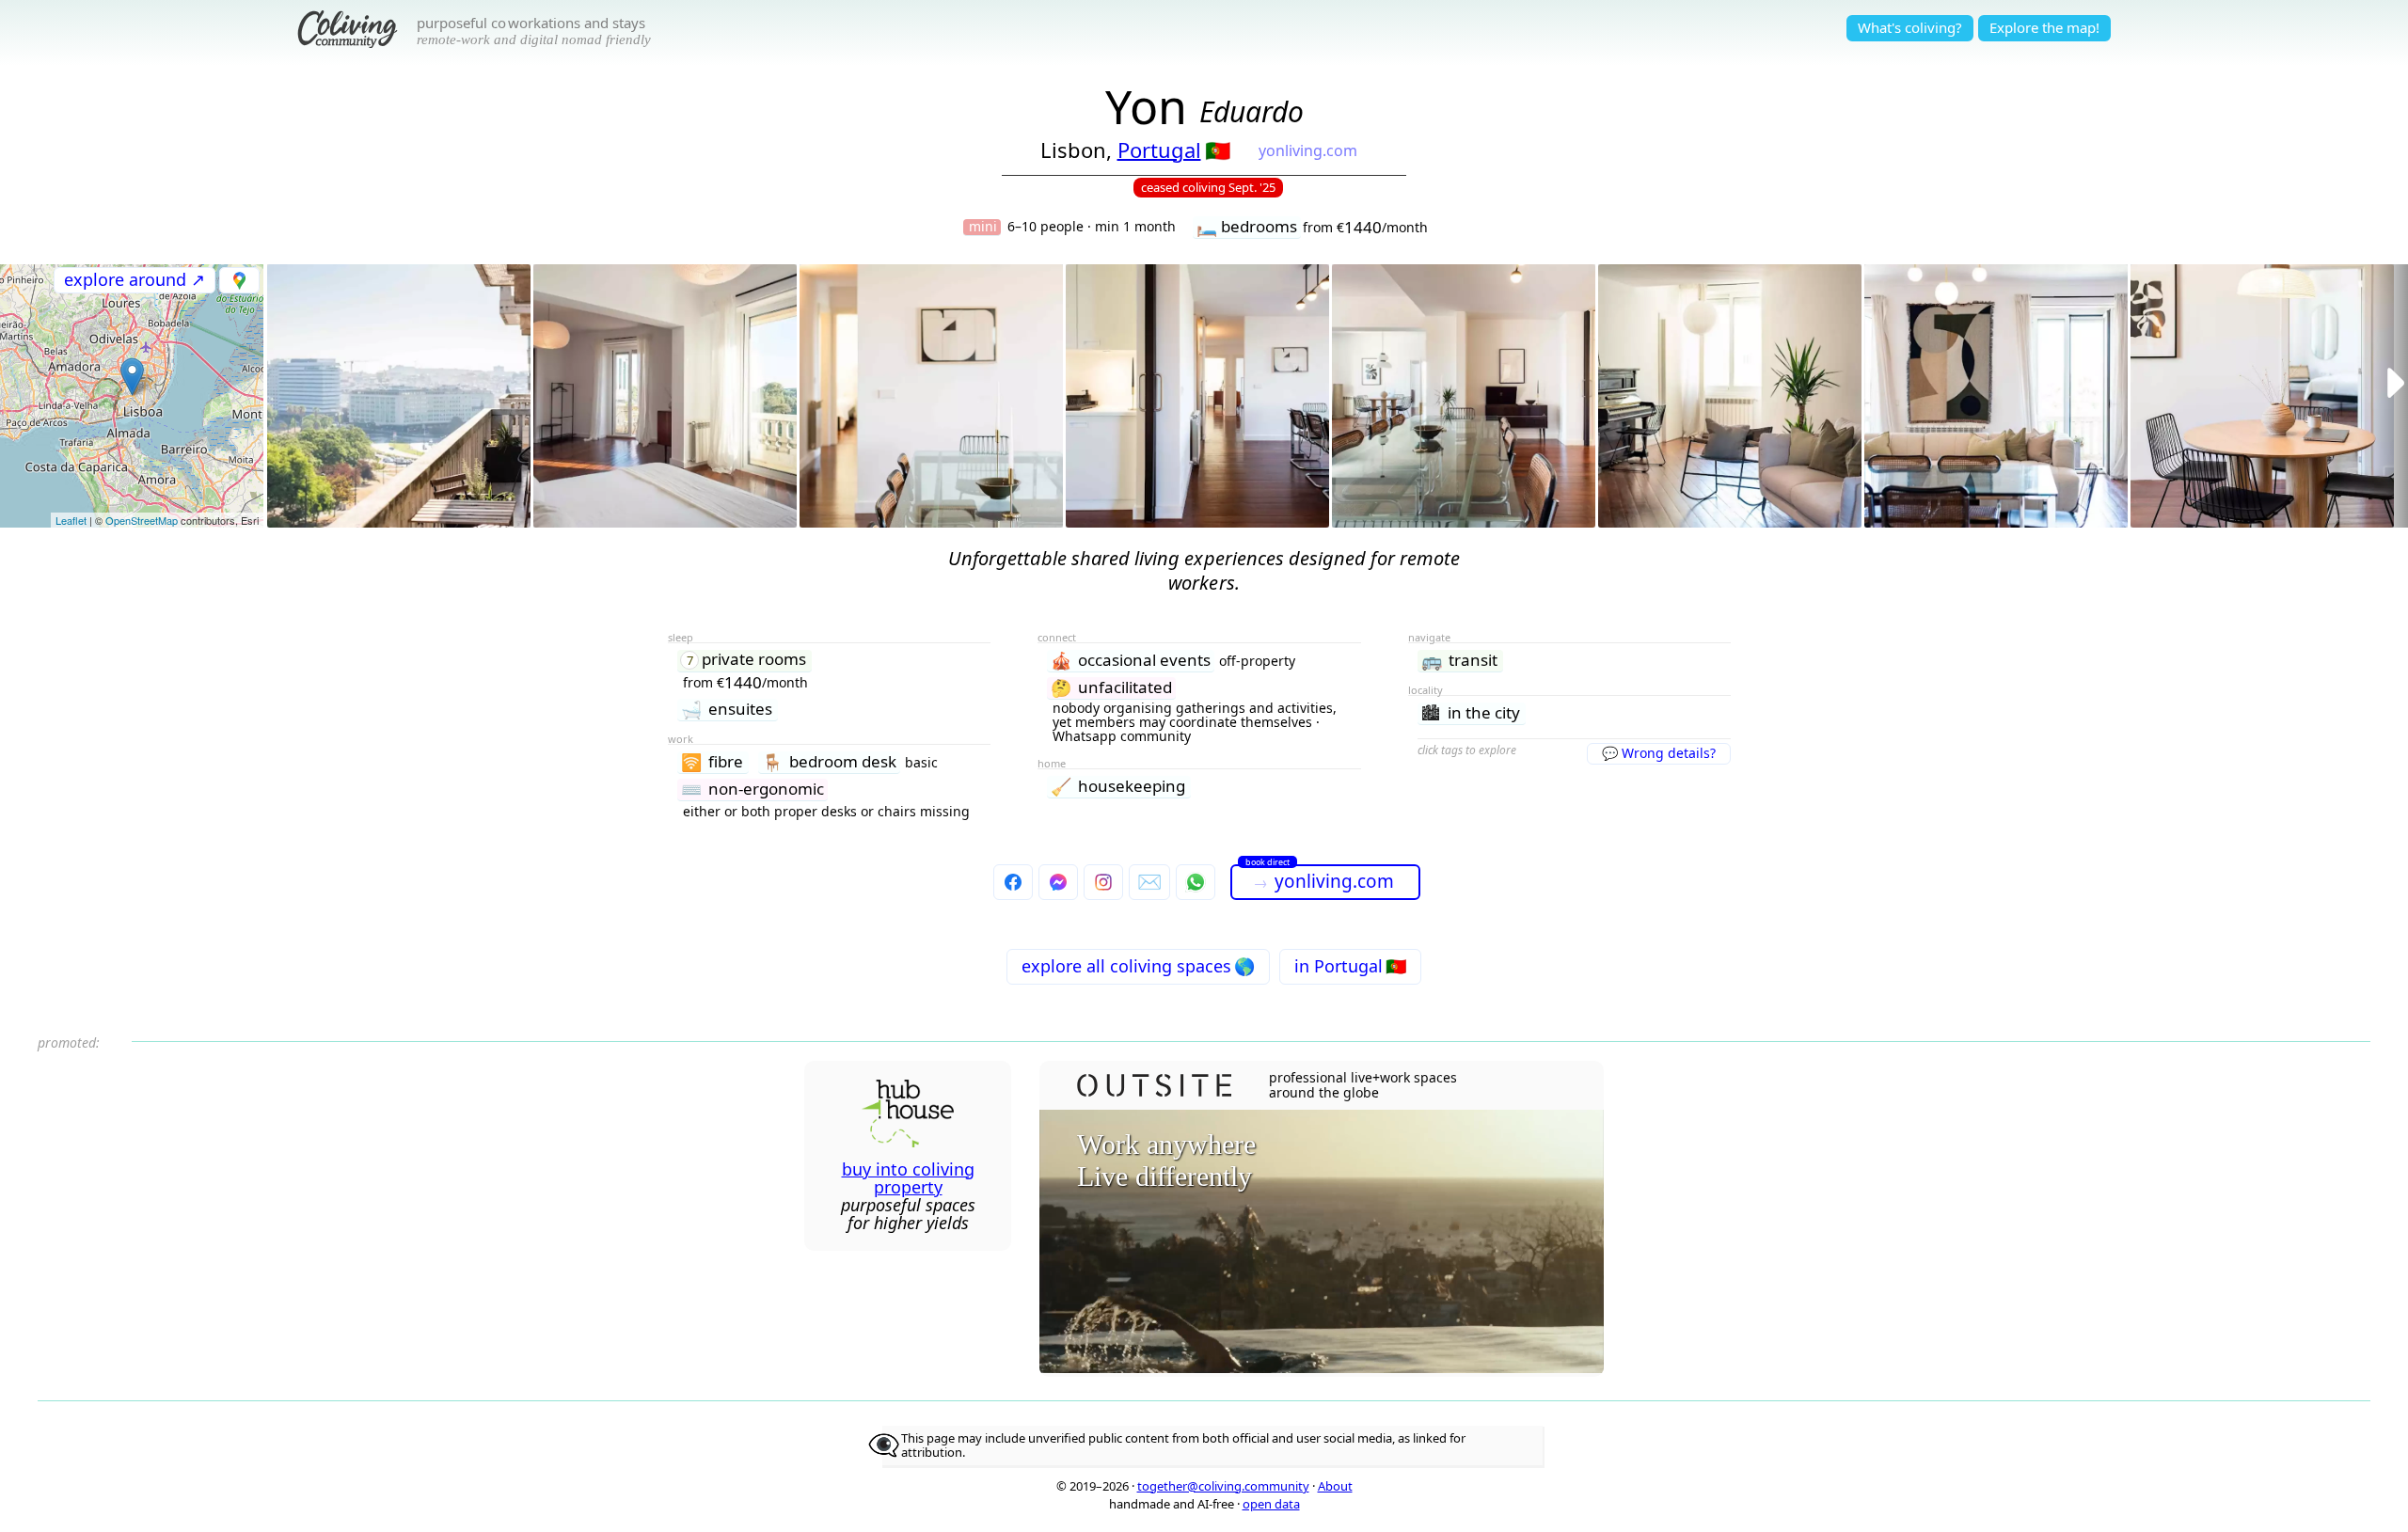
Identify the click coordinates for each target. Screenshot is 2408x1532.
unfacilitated (1111, 688)
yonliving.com (1308, 150)
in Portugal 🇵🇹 (1350, 966)
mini (983, 227)
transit (1459, 661)
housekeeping (1118, 787)
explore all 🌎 (1138, 966)
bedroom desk (829, 762)
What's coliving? (1910, 27)
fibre (712, 762)
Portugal (1159, 150)
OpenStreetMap (142, 520)
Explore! (2044, 27)
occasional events (1131, 661)
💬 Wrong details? (1659, 753)
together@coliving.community (1223, 1486)
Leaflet (71, 520)
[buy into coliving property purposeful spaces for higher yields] (908, 1141)
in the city (1471, 713)
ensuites (727, 710)
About (1335, 1486)
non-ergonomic (752, 790)
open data (1271, 1504)
